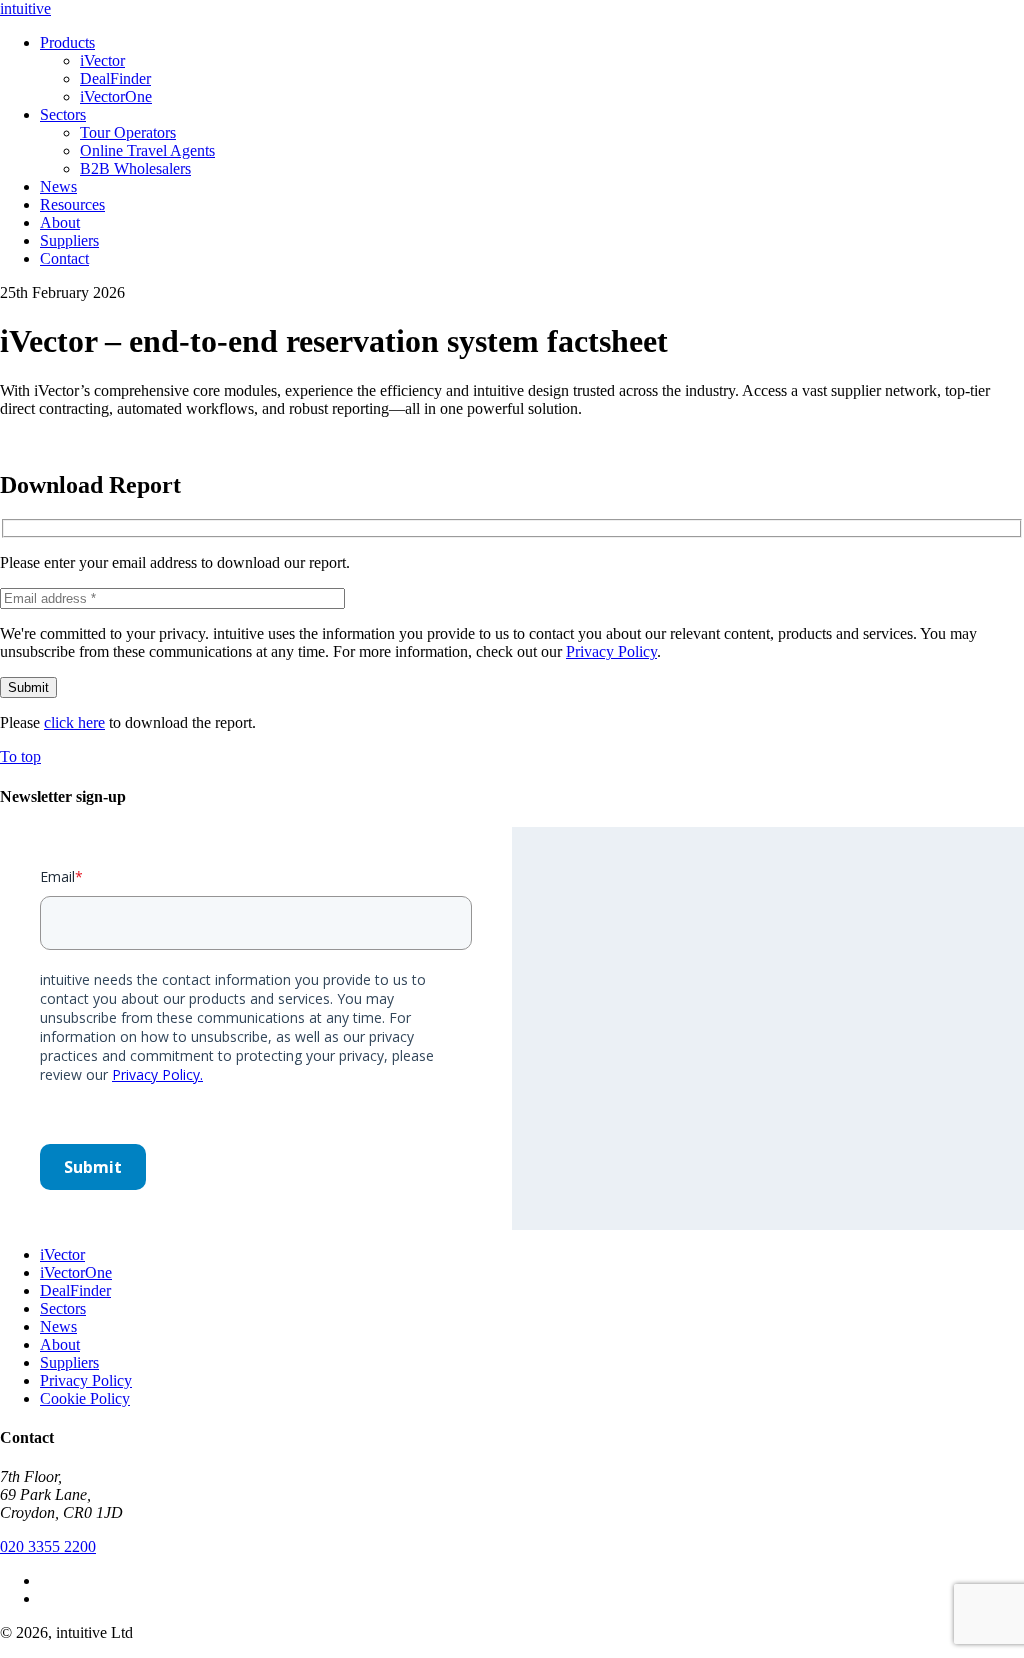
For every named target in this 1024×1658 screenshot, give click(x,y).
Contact (64, 258)
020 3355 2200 (48, 1546)
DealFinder (115, 78)
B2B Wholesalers (135, 168)
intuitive (25, 8)
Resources (72, 204)
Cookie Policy (85, 1398)
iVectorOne (116, 96)
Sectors (63, 114)
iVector (102, 60)
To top (20, 756)
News (58, 186)
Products (67, 42)
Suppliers (69, 240)
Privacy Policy (611, 651)
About (60, 222)
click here (74, 722)
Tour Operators (128, 132)
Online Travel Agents (147, 150)
